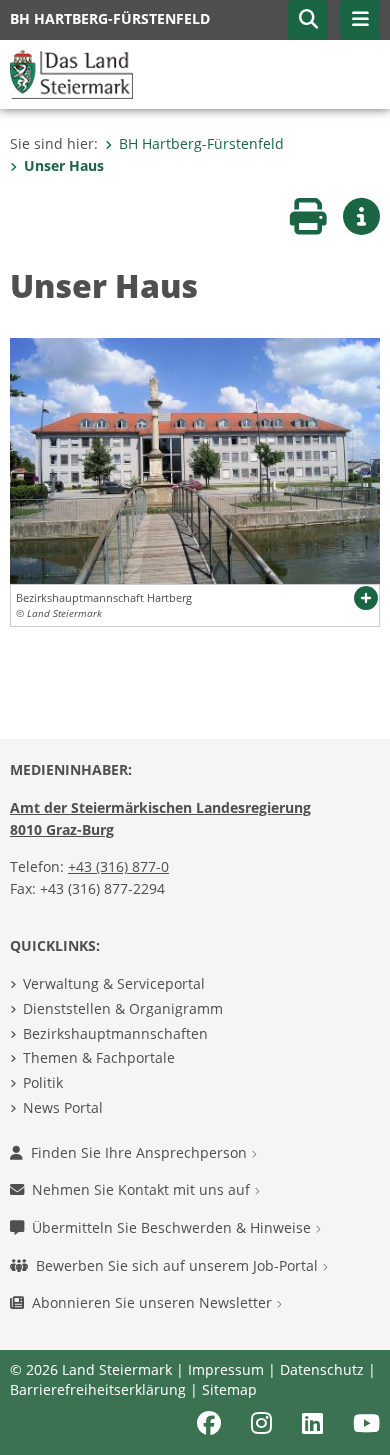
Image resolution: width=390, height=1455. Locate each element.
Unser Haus (64, 165)
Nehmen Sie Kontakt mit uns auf (143, 1189)
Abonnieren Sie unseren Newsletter (154, 1302)
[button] (308, 20)
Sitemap (229, 1389)
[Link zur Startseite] (71, 73)
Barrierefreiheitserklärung (98, 1389)
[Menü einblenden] (360, 20)
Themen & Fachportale (99, 1057)
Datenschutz (322, 1369)
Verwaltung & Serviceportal (114, 983)
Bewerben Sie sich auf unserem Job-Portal (179, 1265)
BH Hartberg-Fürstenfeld (201, 143)
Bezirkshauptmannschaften (115, 1033)
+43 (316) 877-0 (118, 866)
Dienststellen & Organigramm (123, 1008)
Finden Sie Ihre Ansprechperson (141, 1152)
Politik (43, 1082)
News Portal (63, 1107)
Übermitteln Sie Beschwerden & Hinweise (173, 1227)
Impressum (226, 1369)
